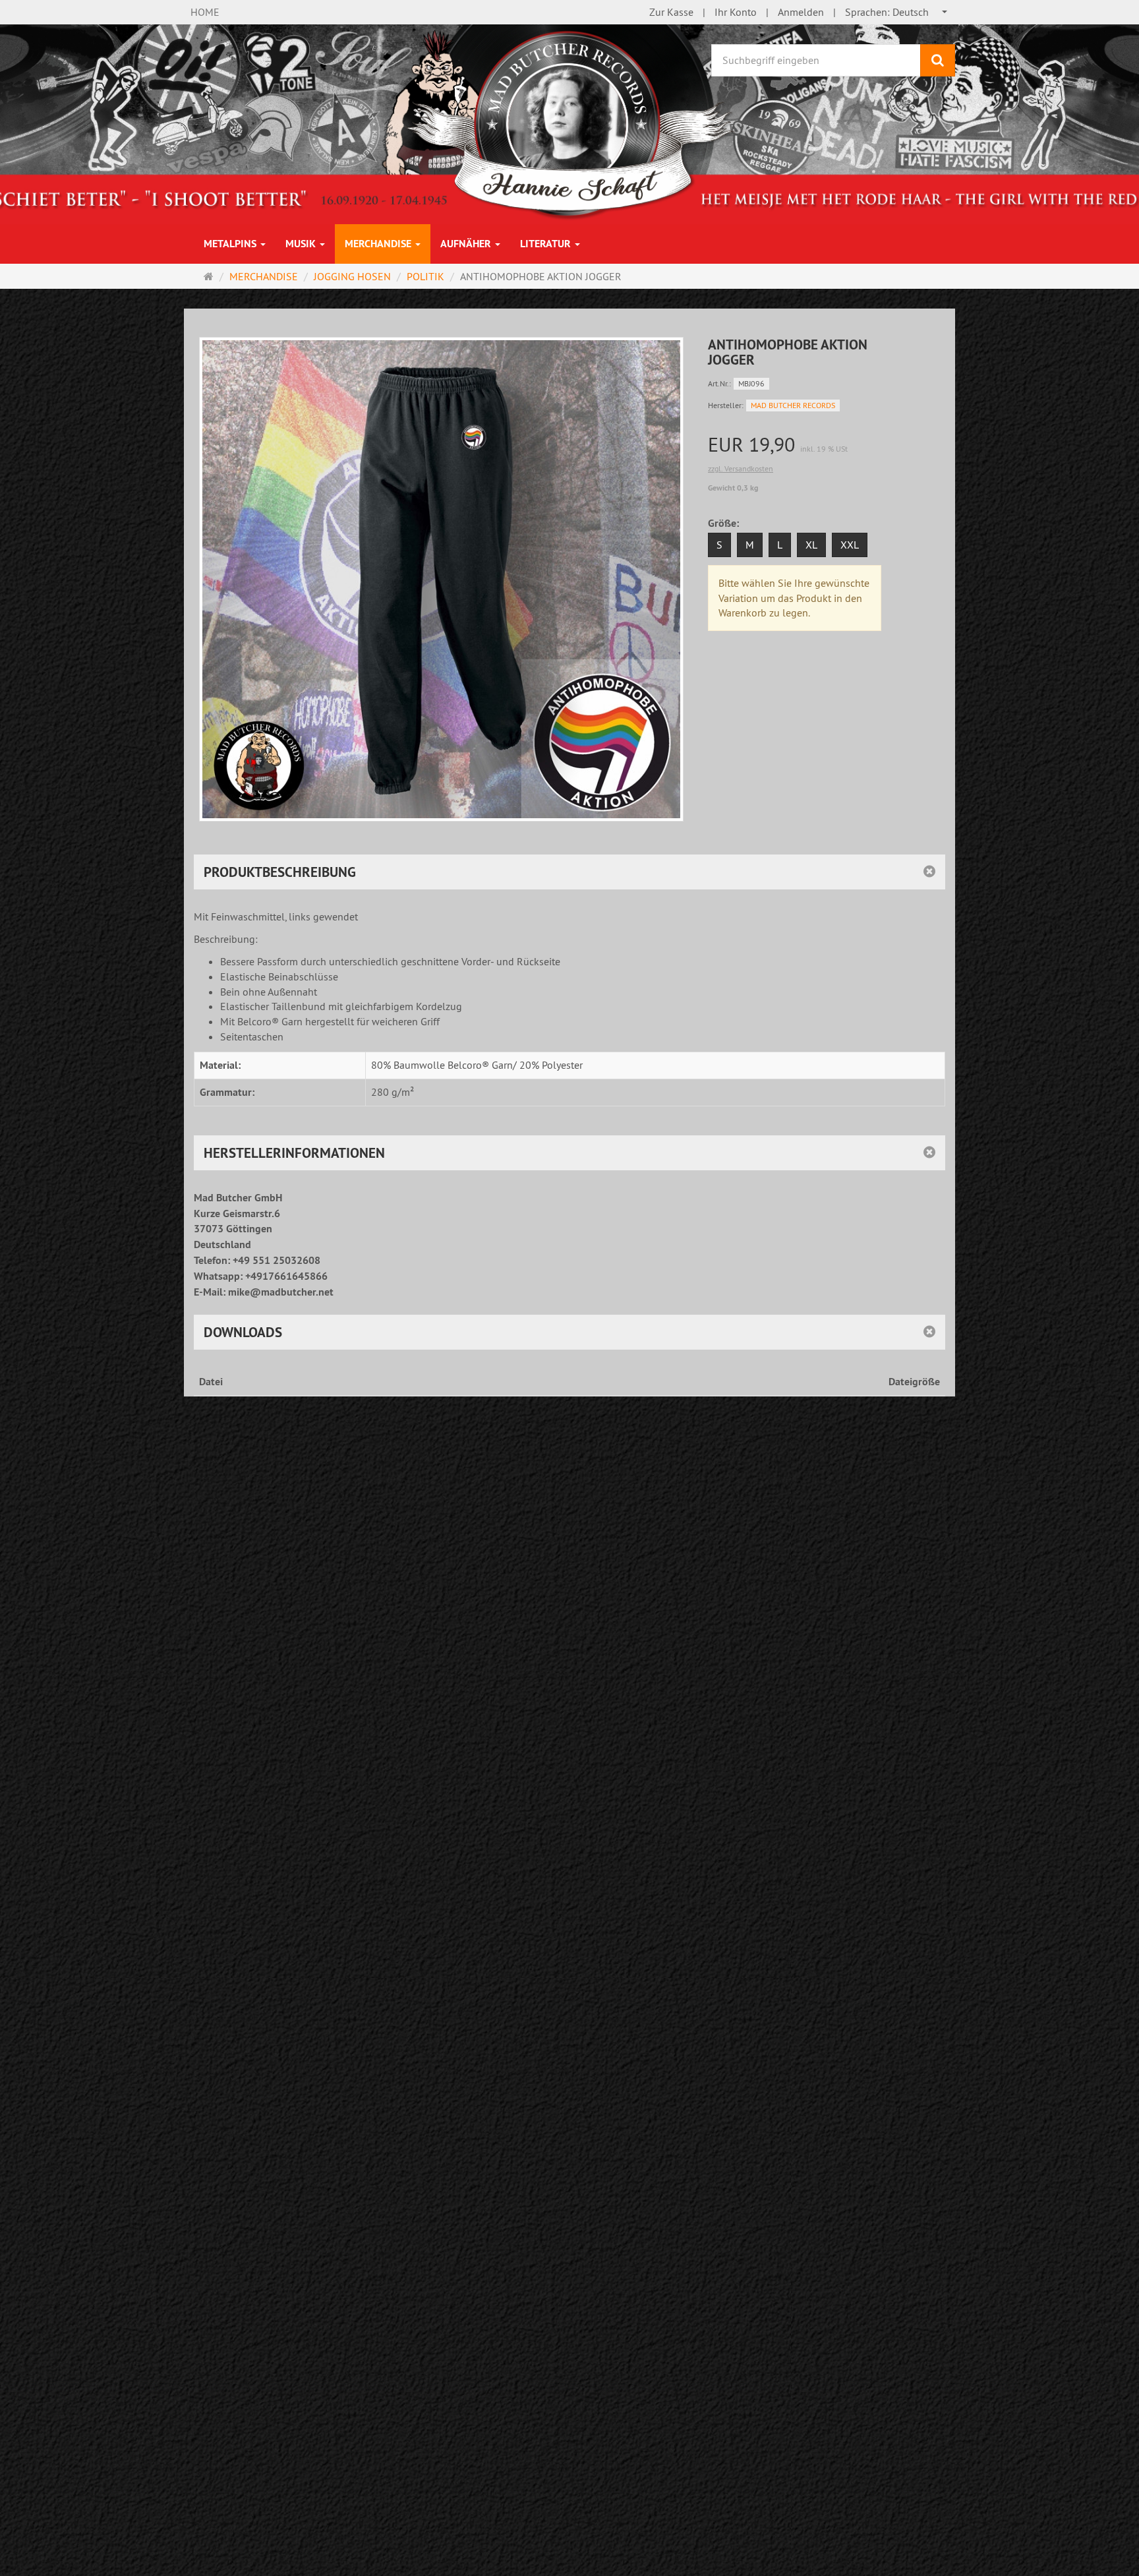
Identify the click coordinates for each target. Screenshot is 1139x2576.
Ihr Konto (736, 12)
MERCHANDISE (379, 244)
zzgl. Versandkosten (741, 468)
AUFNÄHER (467, 244)
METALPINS (231, 244)
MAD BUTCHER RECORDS (793, 405)
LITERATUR (547, 244)
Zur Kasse (671, 12)
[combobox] (897, 12)
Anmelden (801, 12)
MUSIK (302, 244)
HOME (205, 12)
